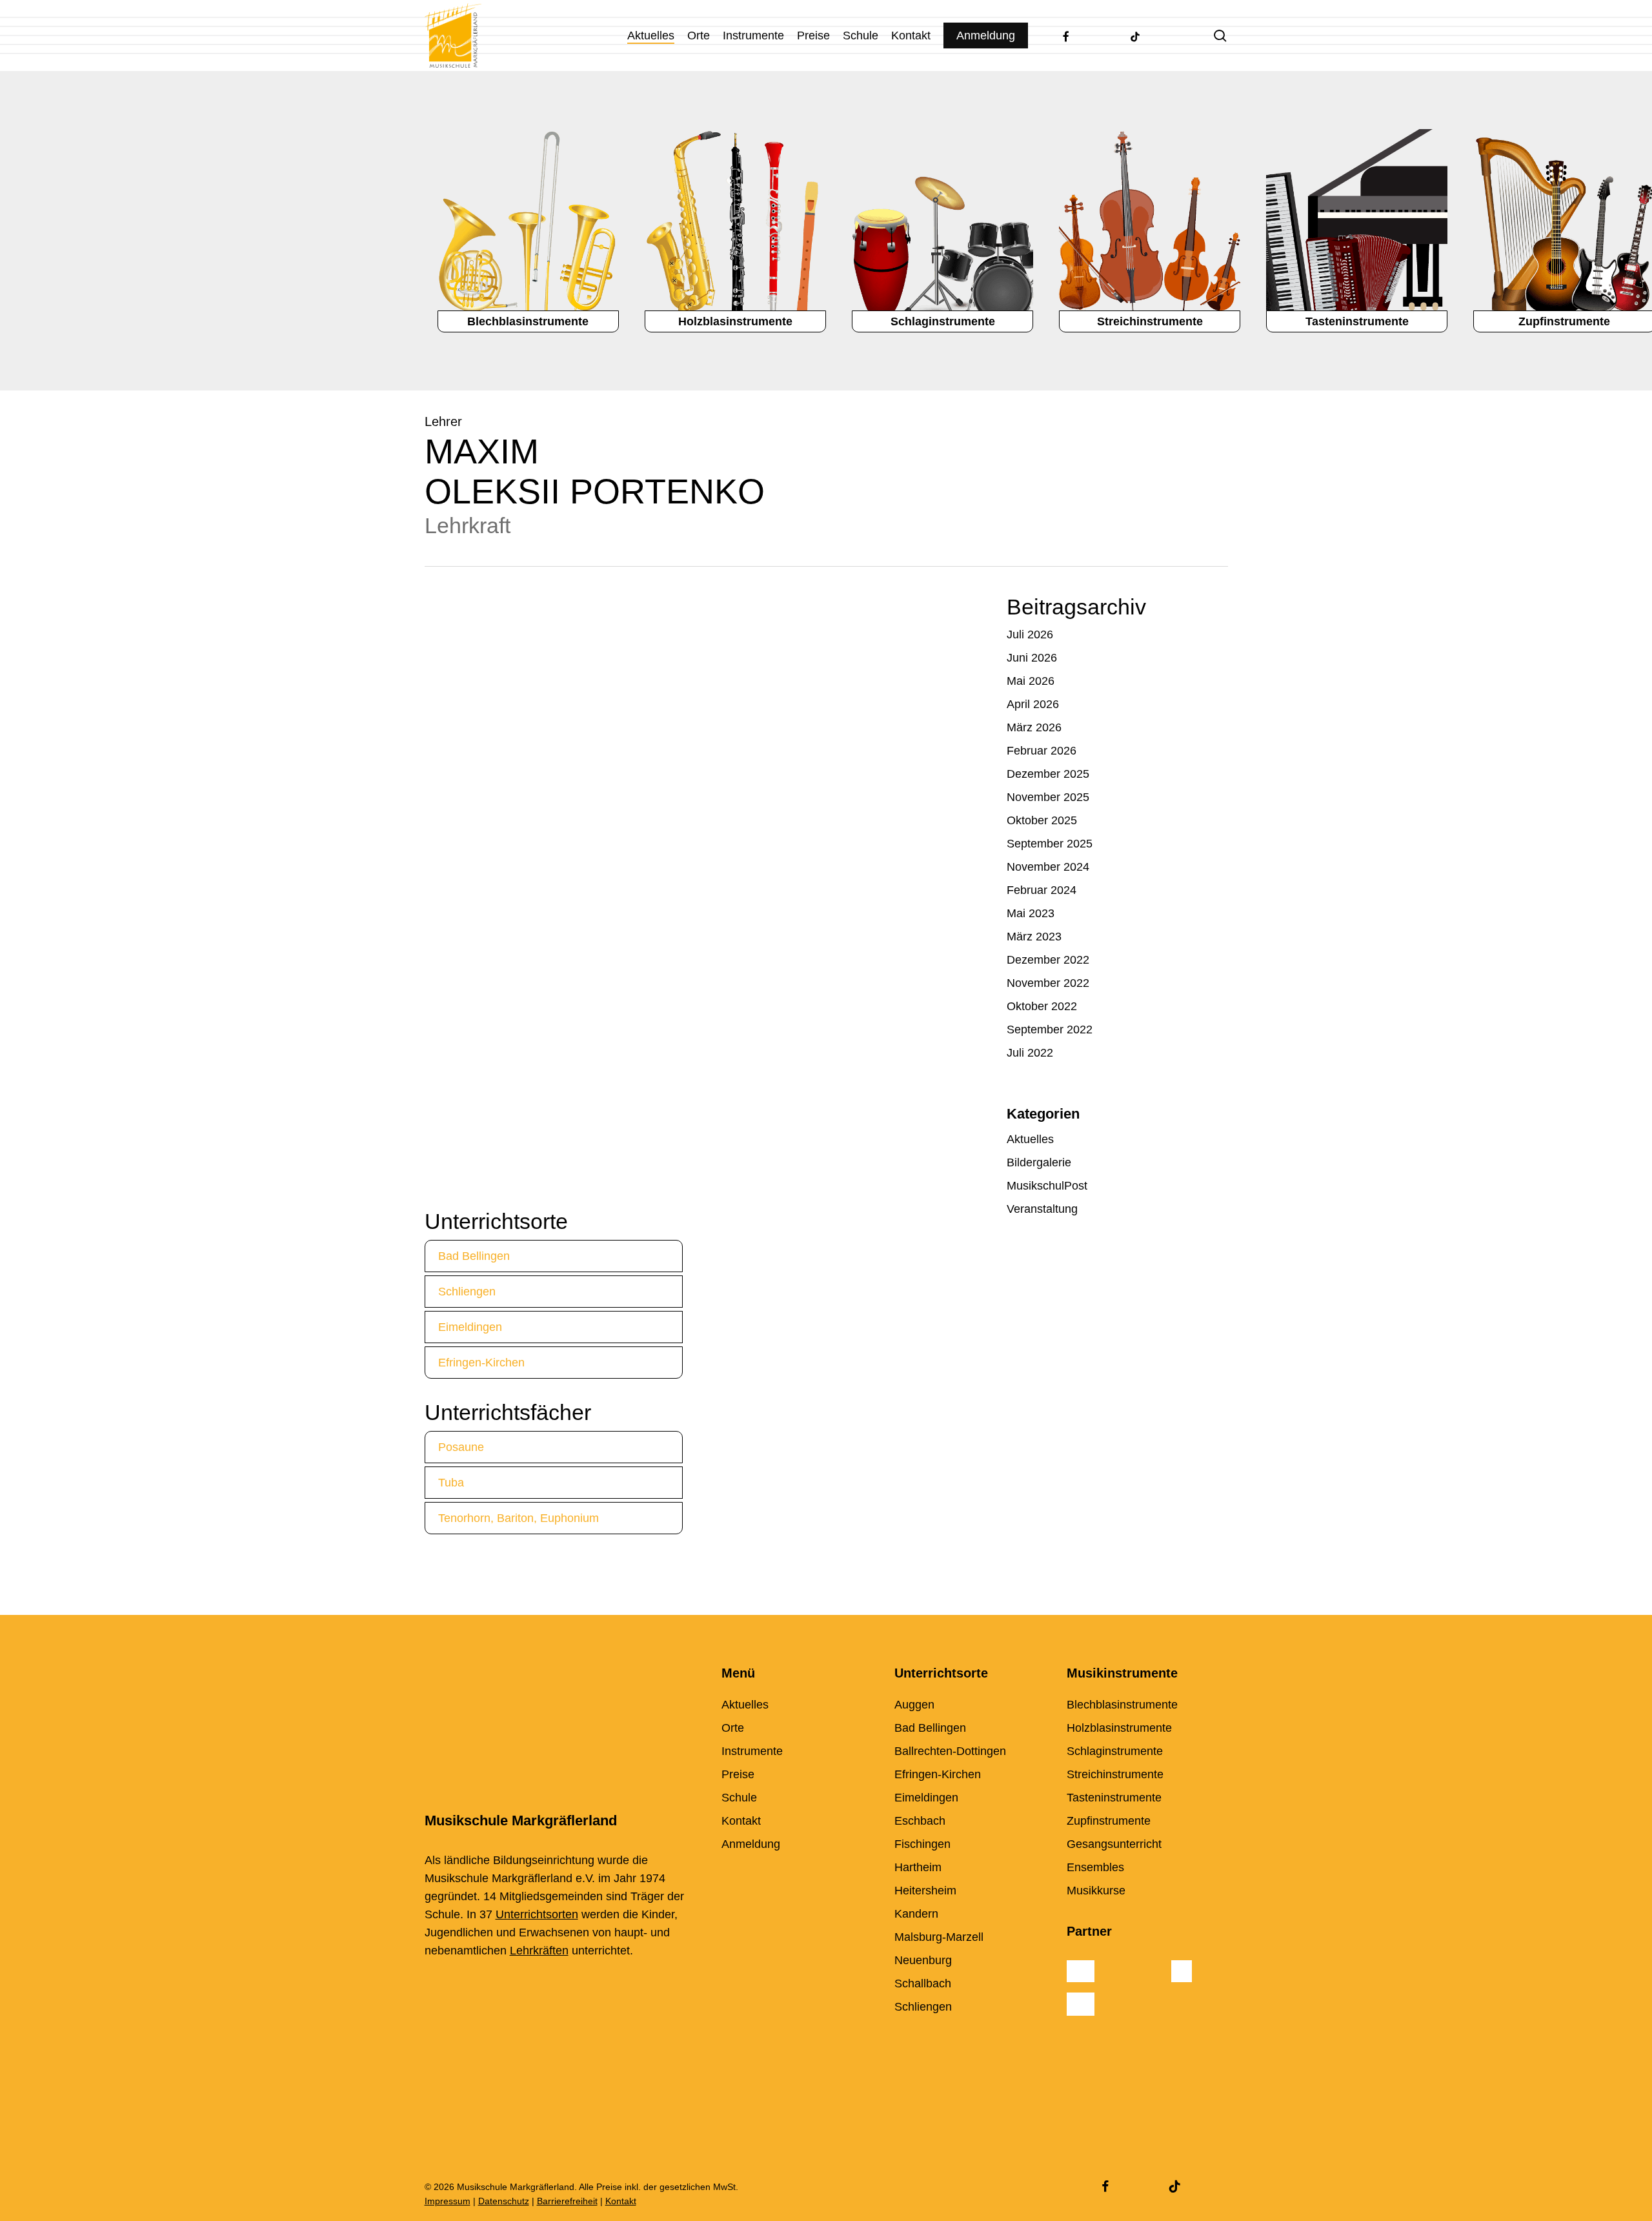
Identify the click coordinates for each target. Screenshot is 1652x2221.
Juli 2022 (1030, 1053)
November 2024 (1048, 867)
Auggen (914, 1705)
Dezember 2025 (1048, 774)
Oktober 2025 (1042, 820)
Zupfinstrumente (1109, 1821)
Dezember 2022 (1048, 960)
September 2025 (1050, 844)
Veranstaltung (1042, 1209)
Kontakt (741, 1821)
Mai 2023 (1031, 913)
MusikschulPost (1047, 1186)
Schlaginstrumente (1115, 1751)
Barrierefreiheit (567, 2201)
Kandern (916, 1914)
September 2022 (1050, 1029)
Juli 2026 (1030, 634)
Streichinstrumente (1115, 1774)
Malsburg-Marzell (939, 1937)
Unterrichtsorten (537, 1914)
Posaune (461, 1447)
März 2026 (1034, 727)
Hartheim (918, 1867)
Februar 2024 (1042, 890)
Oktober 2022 (1042, 1006)
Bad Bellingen (474, 1256)
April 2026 (1033, 704)
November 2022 (1048, 983)
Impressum (448, 2201)
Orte (733, 1728)
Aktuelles (1030, 1139)
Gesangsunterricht (1114, 1844)
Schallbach (923, 1983)
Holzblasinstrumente (1119, 1728)
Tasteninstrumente (1114, 1798)
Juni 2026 (1032, 658)
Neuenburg (923, 1960)
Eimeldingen (470, 1327)
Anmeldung (751, 1844)
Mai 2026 (1031, 681)
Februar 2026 (1042, 751)
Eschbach (920, 1821)
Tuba (451, 1483)
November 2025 (1048, 797)
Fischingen (922, 1844)
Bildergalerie (1039, 1162)
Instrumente (752, 1751)
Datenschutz (504, 2201)
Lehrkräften (539, 1951)
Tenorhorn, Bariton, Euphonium (519, 1518)
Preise (738, 1774)
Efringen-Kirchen (481, 1363)
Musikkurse (1096, 1891)
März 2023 (1034, 937)
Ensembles (1095, 1867)
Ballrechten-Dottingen (950, 1751)
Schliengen (467, 1292)
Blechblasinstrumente (1122, 1705)
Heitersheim (925, 1891)
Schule (739, 1798)
